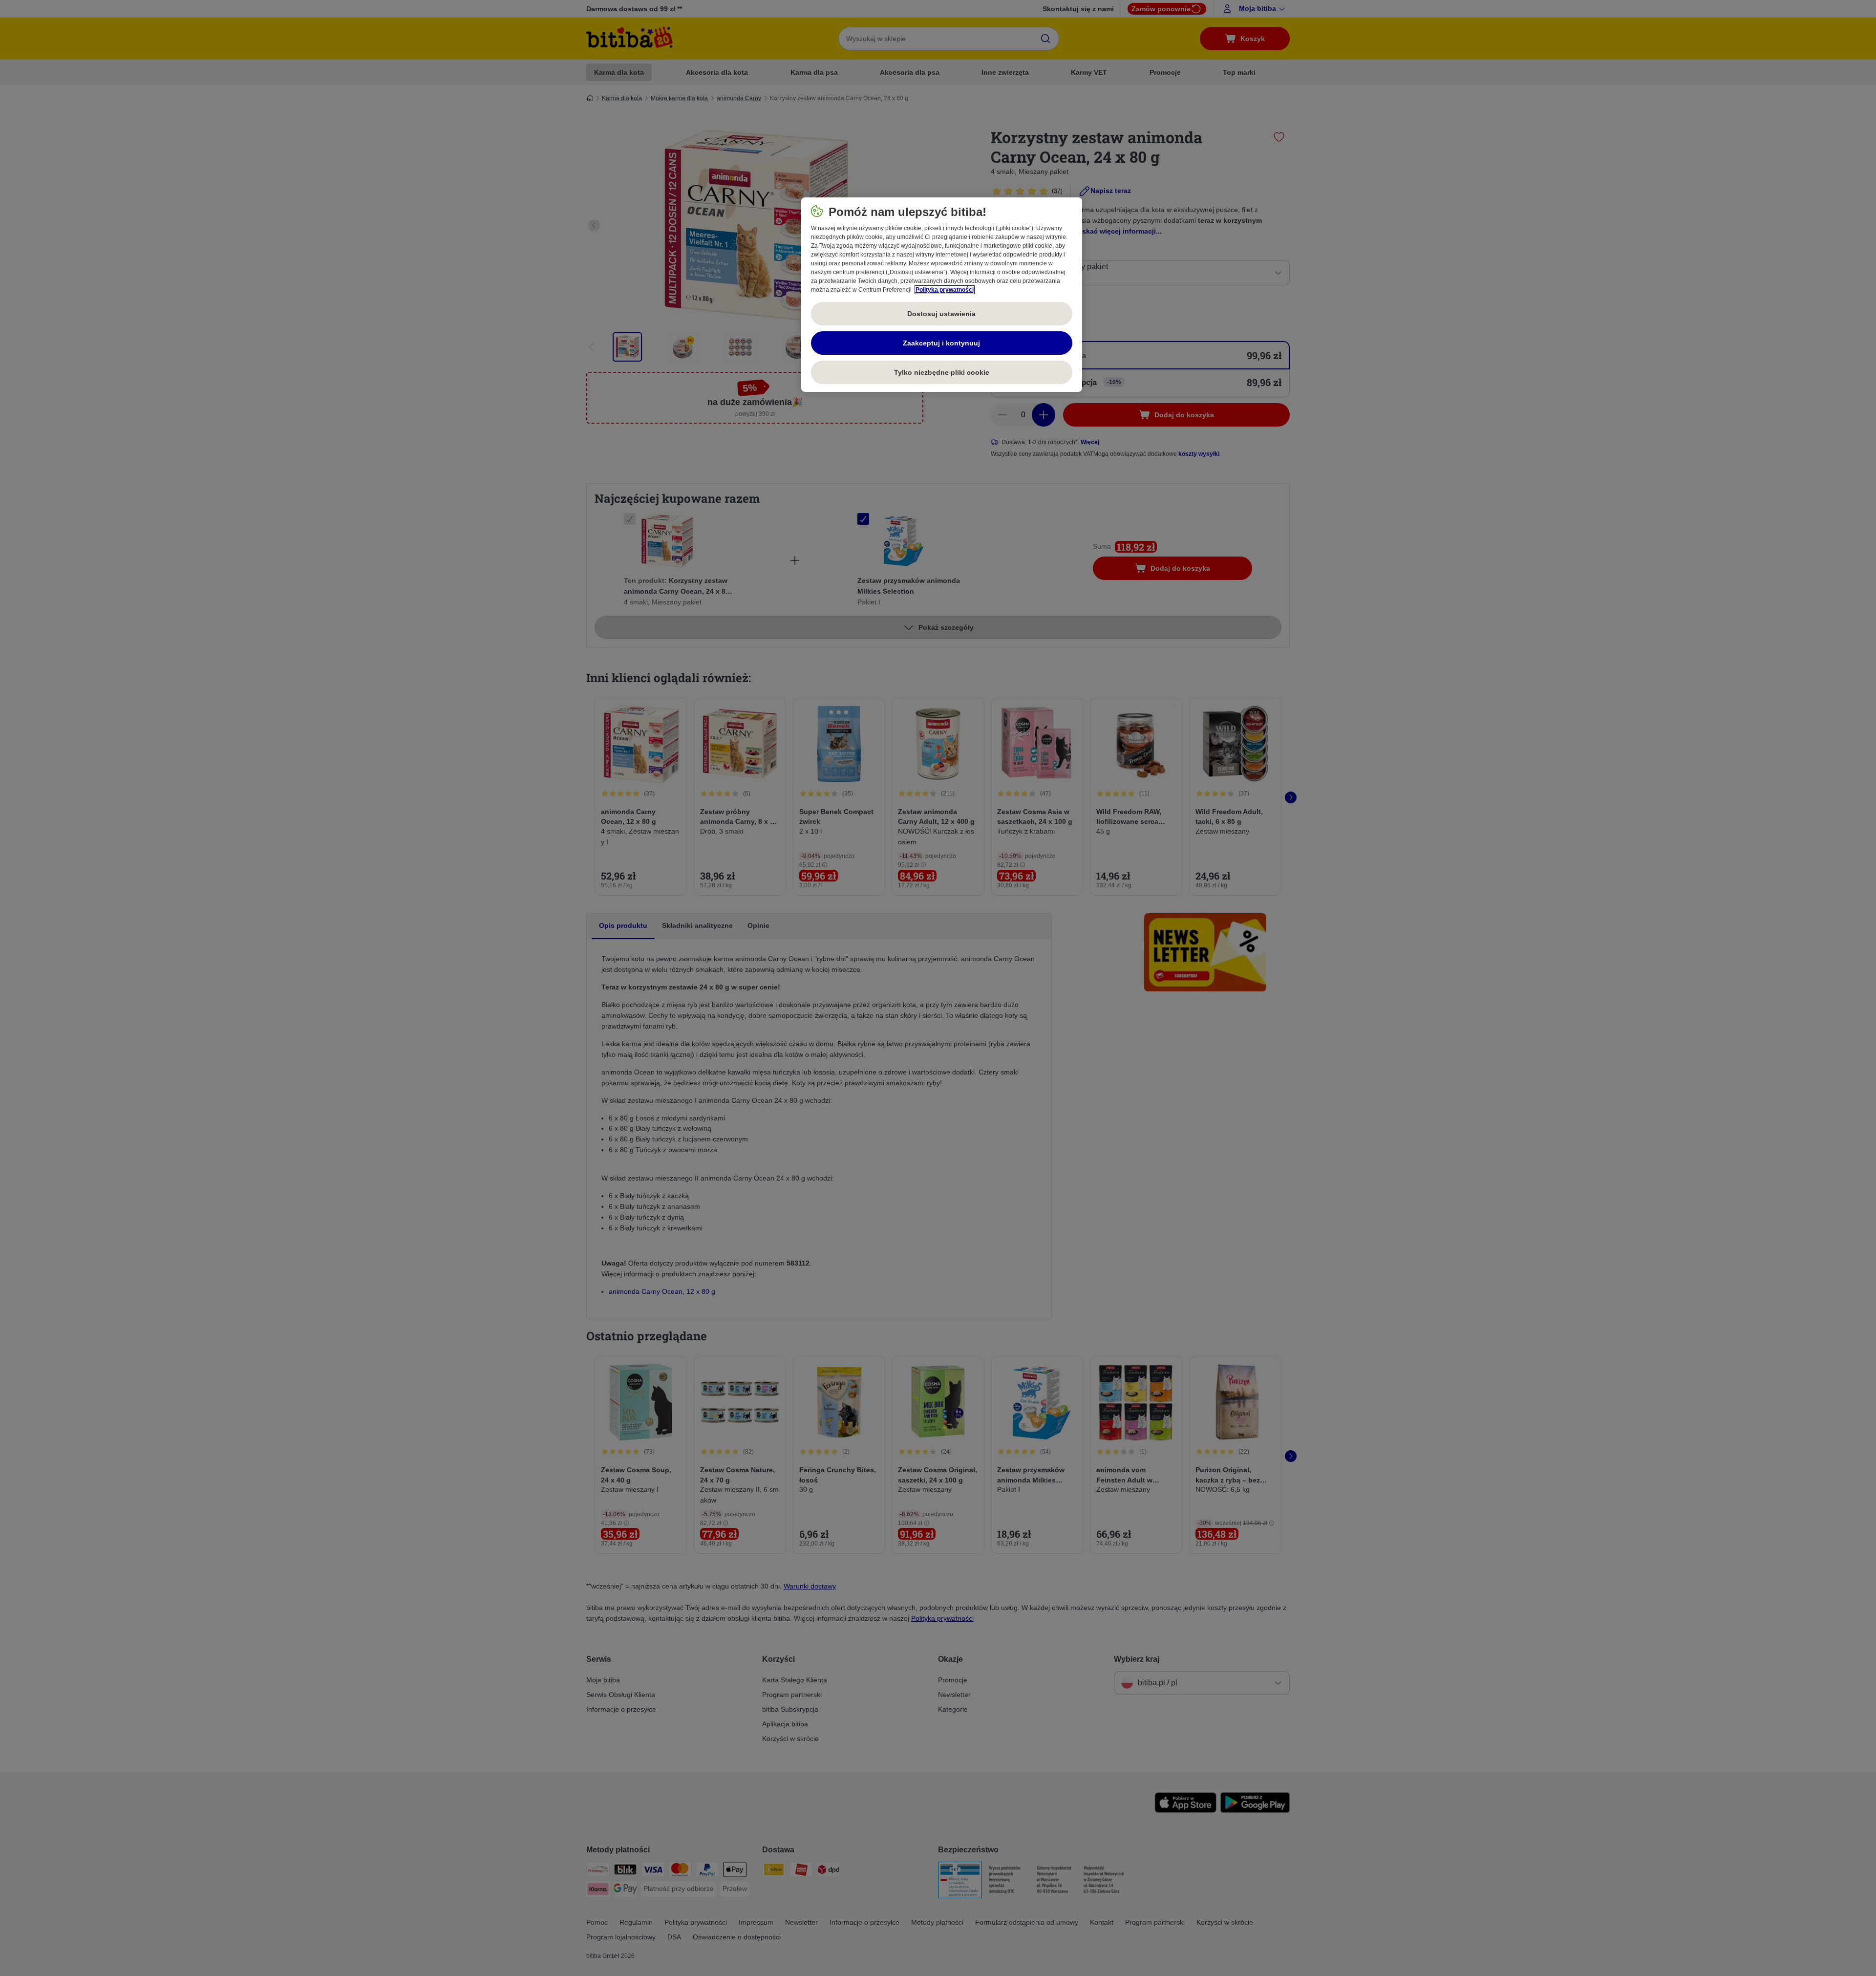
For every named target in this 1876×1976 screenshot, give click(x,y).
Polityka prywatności (945, 290)
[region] (942, 295)
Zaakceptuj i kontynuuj (941, 343)
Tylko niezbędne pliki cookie (942, 372)
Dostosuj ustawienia (941, 314)
